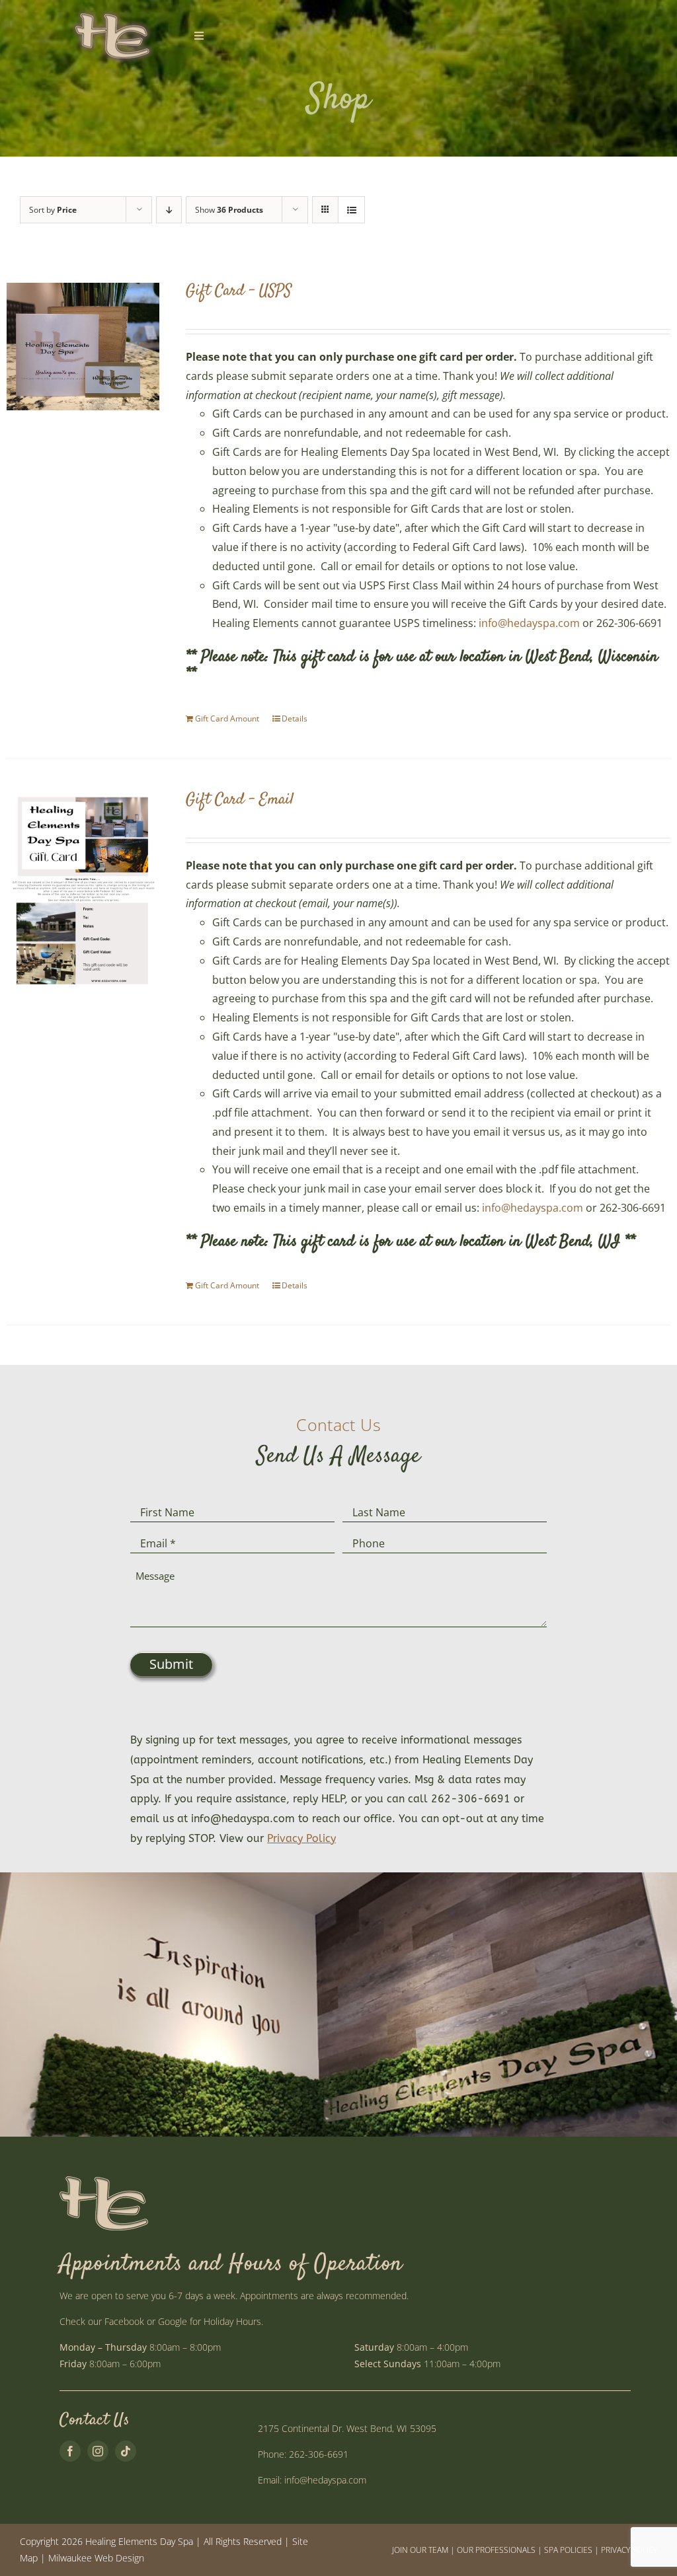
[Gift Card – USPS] (83, 347)
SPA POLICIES (568, 2550)
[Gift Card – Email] (83, 890)
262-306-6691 (319, 2454)
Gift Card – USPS (239, 291)
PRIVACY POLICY (629, 2550)
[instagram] (98, 2451)
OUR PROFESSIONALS (496, 2550)
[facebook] (70, 2451)
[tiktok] (126, 2451)
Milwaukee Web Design (96, 2558)
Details (295, 718)
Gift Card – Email (240, 800)
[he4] (112, 12)
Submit (171, 1664)
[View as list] (351, 210)
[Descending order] (169, 210)
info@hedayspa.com (529, 623)
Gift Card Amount (227, 718)
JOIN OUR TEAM (420, 2550)
